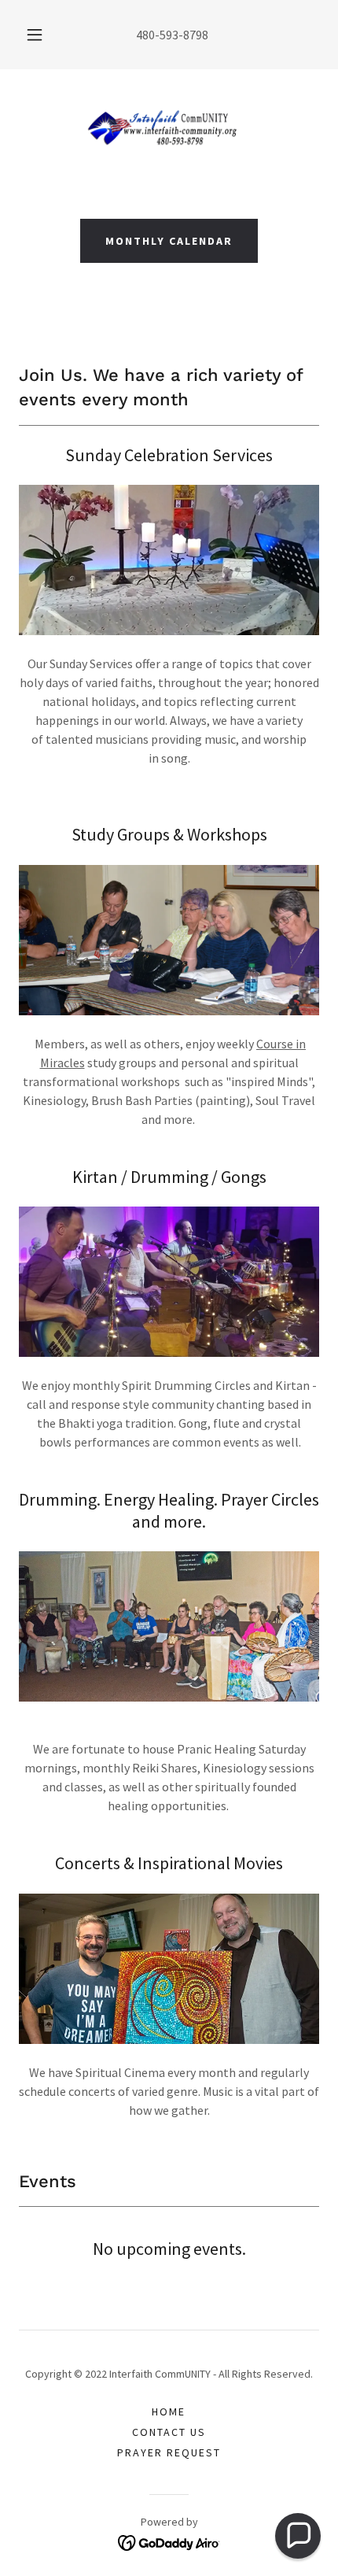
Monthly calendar (169, 241)
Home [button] (169, 2412)
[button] (35, 35)
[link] (169, 131)
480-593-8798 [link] (172, 35)
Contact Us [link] (169, 2432)
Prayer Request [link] (169, 2452)
